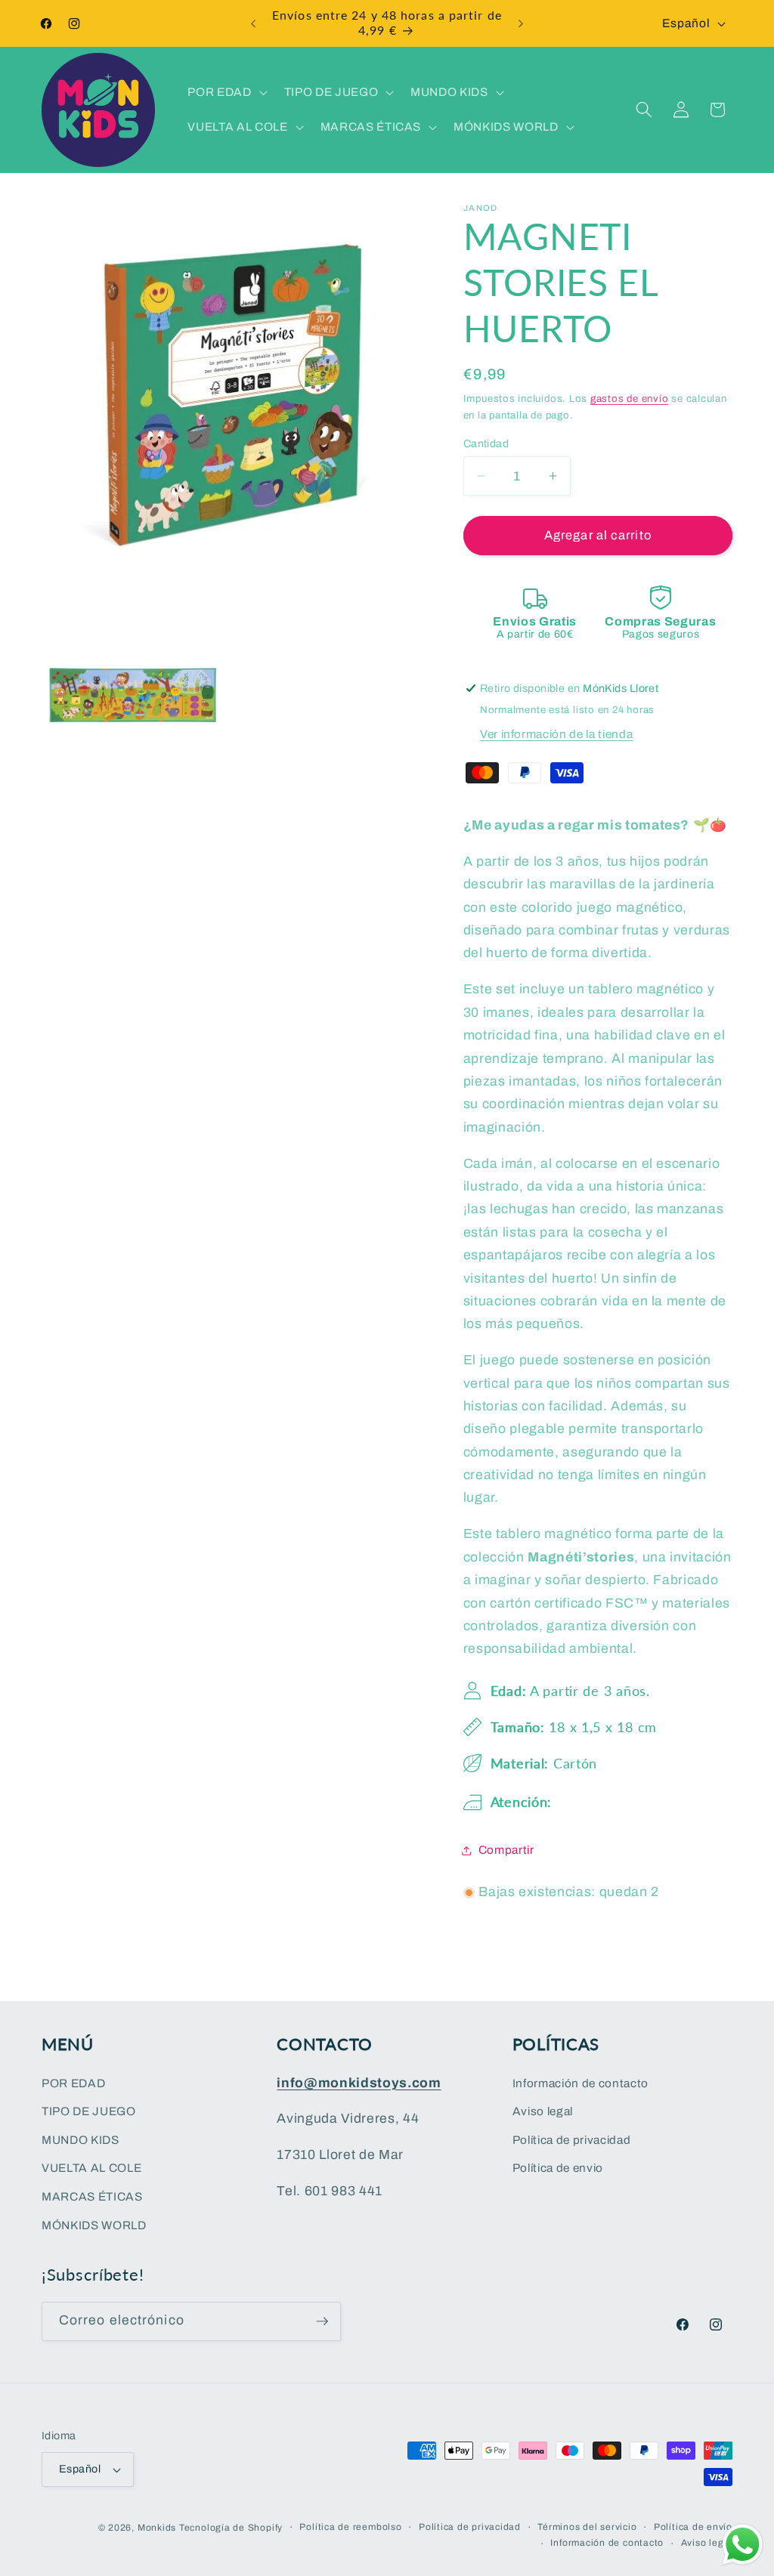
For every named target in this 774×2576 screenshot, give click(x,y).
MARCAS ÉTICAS (92, 2196)
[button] (226, 92)
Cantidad (486, 443)
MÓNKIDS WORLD (94, 2225)
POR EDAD (73, 2083)
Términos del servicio (587, 2527)
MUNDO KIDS (80, 2140)
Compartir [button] (506, 1850)
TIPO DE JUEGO (89, 2111)
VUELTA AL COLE (91, 2168)
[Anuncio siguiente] (521, 23)
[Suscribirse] (322, 2321)
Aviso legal (543, 2111)
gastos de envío (630, 398)
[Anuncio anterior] (253, 23)
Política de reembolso (350, 2527)
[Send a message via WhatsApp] (743, 2545)
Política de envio (558, 2168)
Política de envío (693, 2527)
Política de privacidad (572, 2140)
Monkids (157, 2528)
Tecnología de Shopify (231, 2528)
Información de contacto (580, 2083)
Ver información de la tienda (556, 734)
